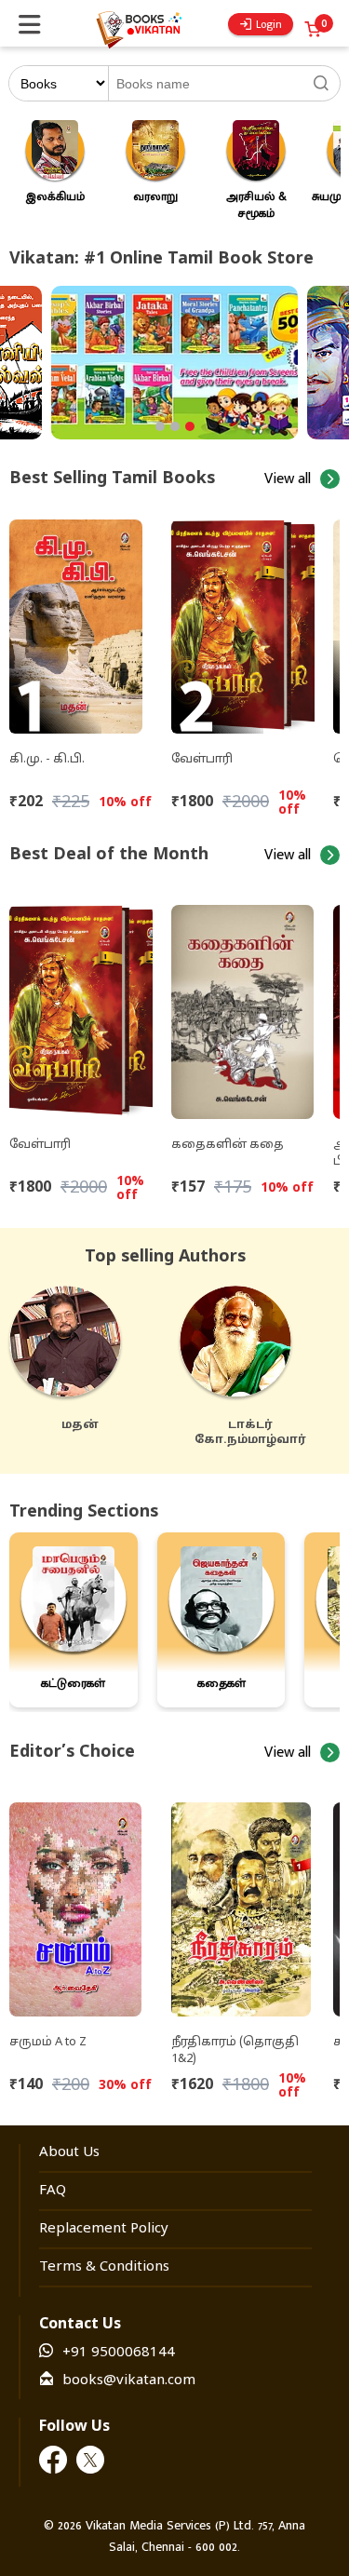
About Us (69, 2153)
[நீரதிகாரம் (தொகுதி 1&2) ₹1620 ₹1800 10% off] (243, 1902)
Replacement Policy (104, 2229)
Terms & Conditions (104, 2267)
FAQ (53, 2191)
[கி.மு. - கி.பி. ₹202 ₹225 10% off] (81, 619)
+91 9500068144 (119, 2353)
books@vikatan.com (129, 2381)
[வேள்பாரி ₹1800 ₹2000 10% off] (243, 619)
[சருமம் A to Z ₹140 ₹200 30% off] (81, 1902)
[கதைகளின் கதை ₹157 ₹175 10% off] (242, 1005)
